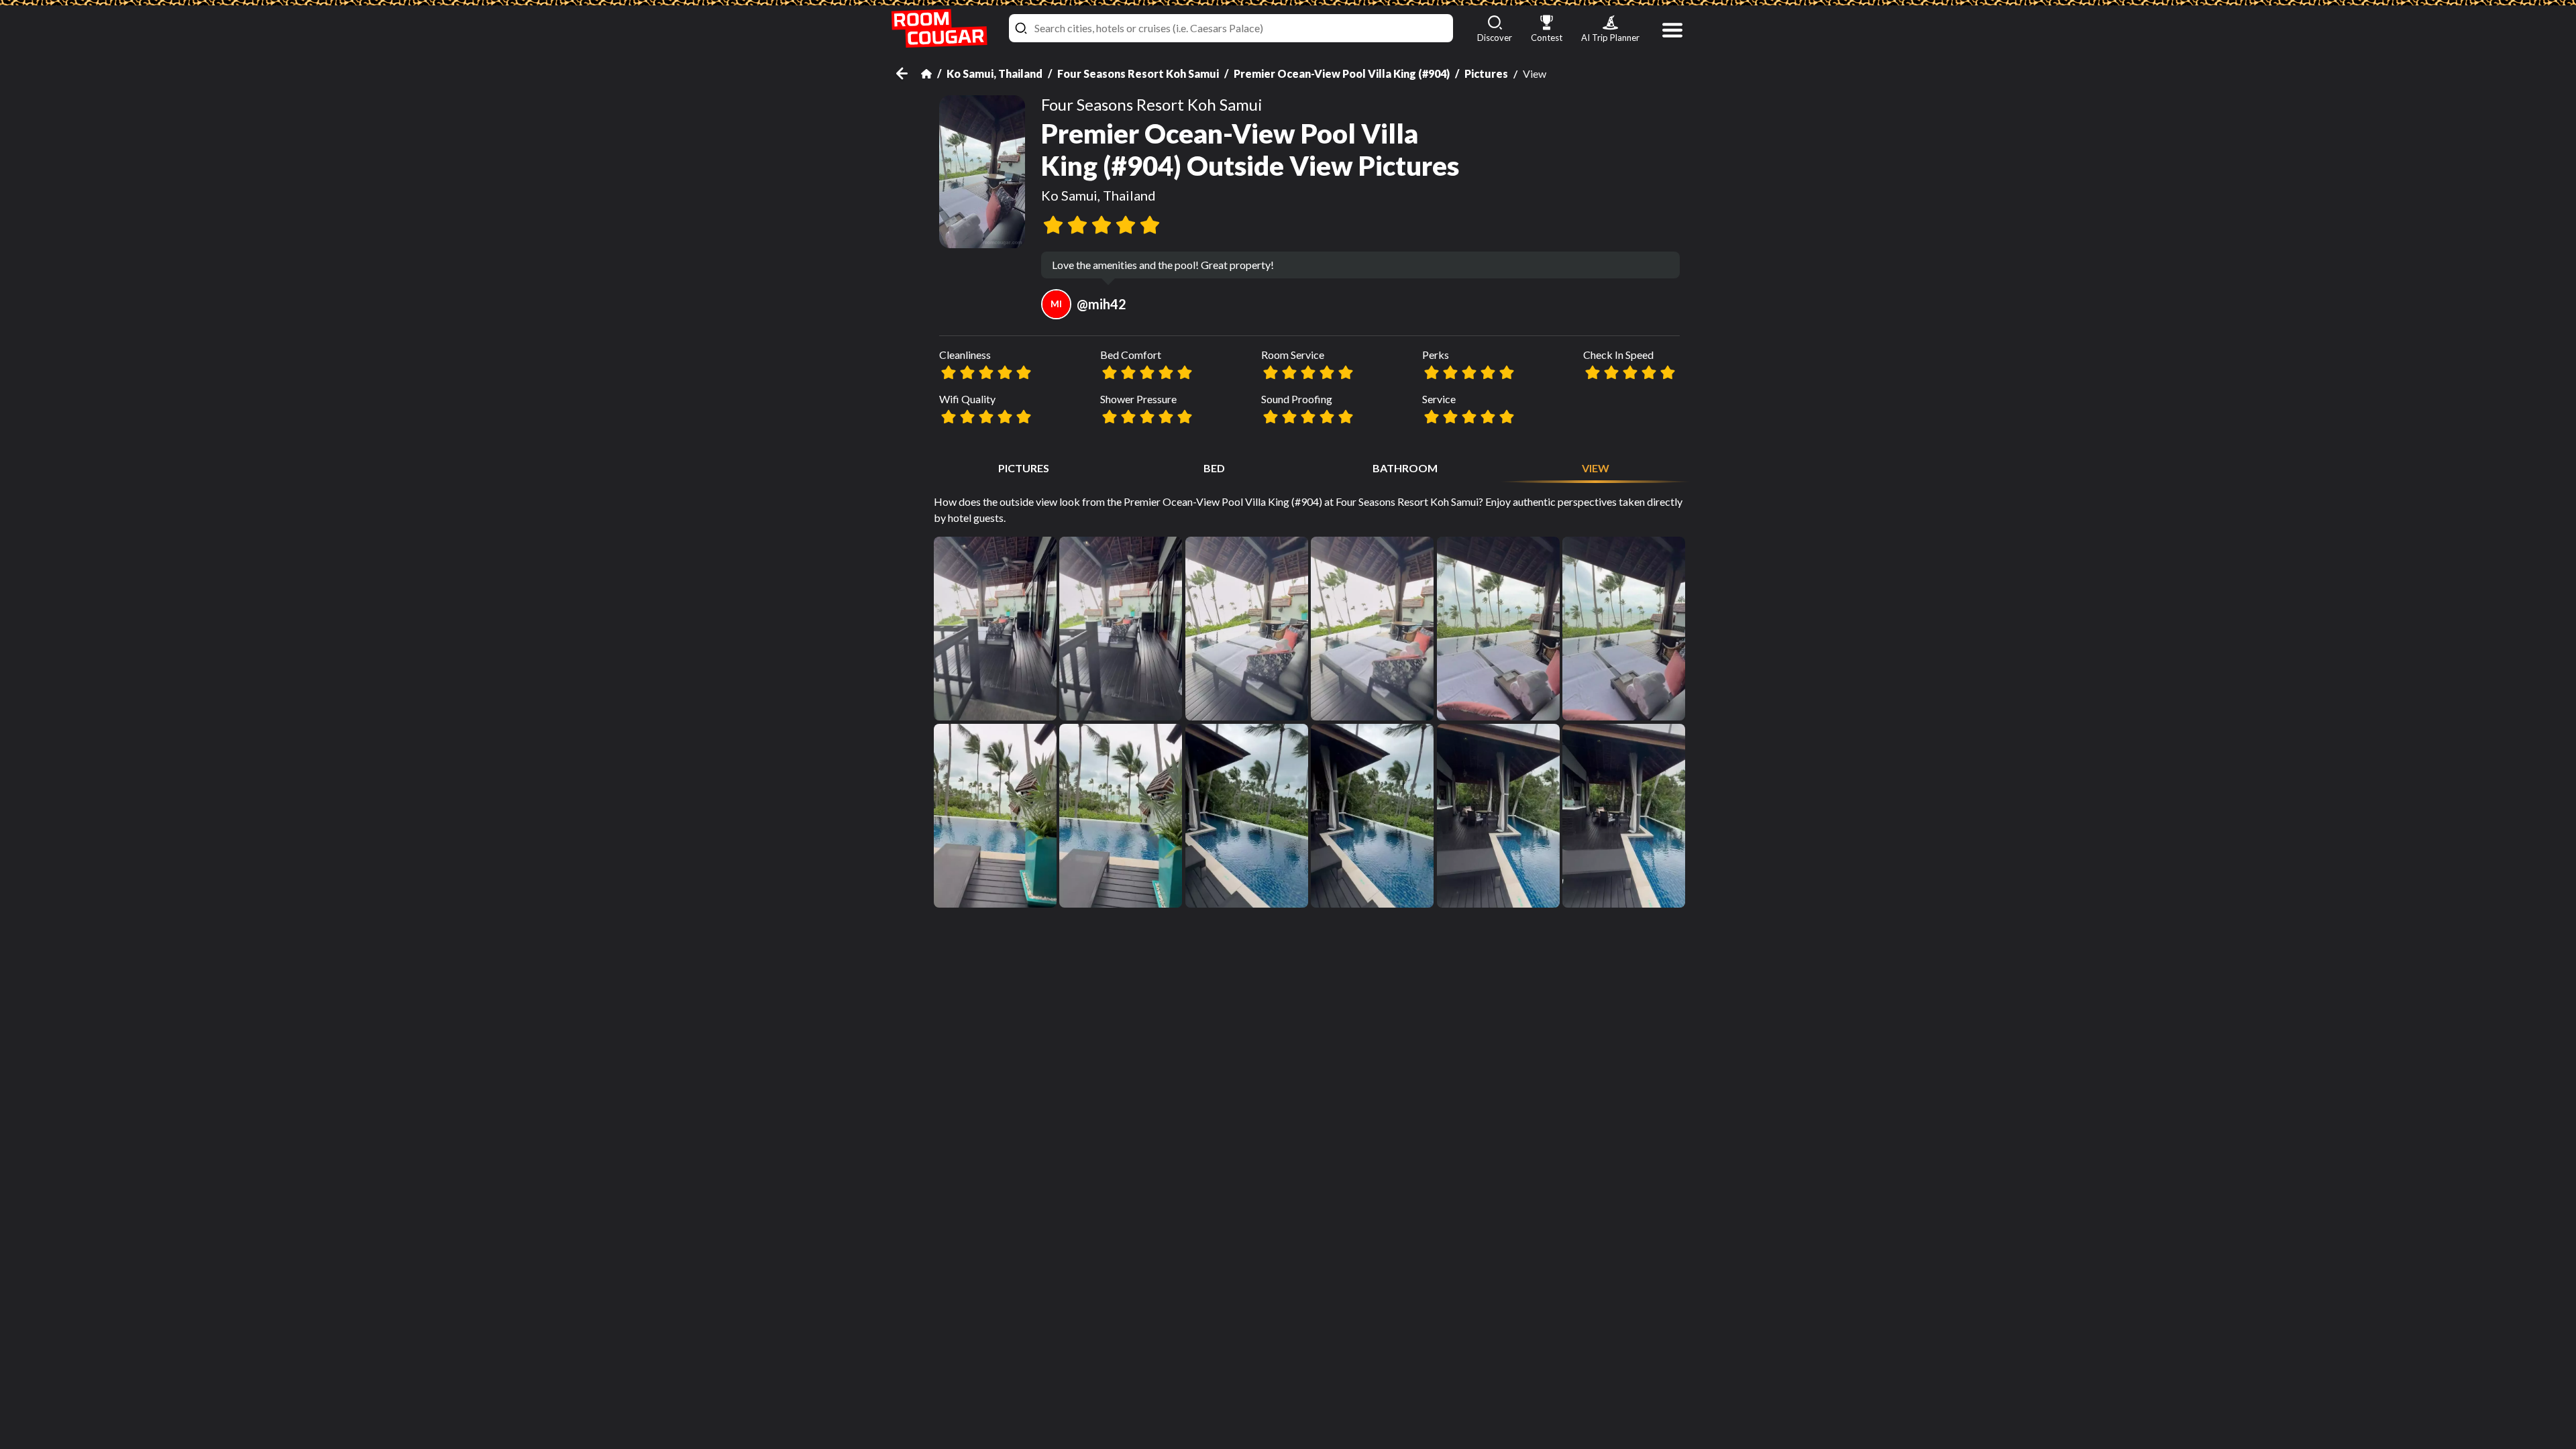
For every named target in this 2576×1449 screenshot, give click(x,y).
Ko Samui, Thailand (995, 73)
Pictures (1486, 73)
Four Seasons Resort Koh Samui (1138, 73)
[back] (909, 73)
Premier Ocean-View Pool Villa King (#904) (1342, 73)
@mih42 (1088, 304)
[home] (939, 29)
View (1596, 468)
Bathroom (1405, 468)
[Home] (926, 74)
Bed (1214, 468)
